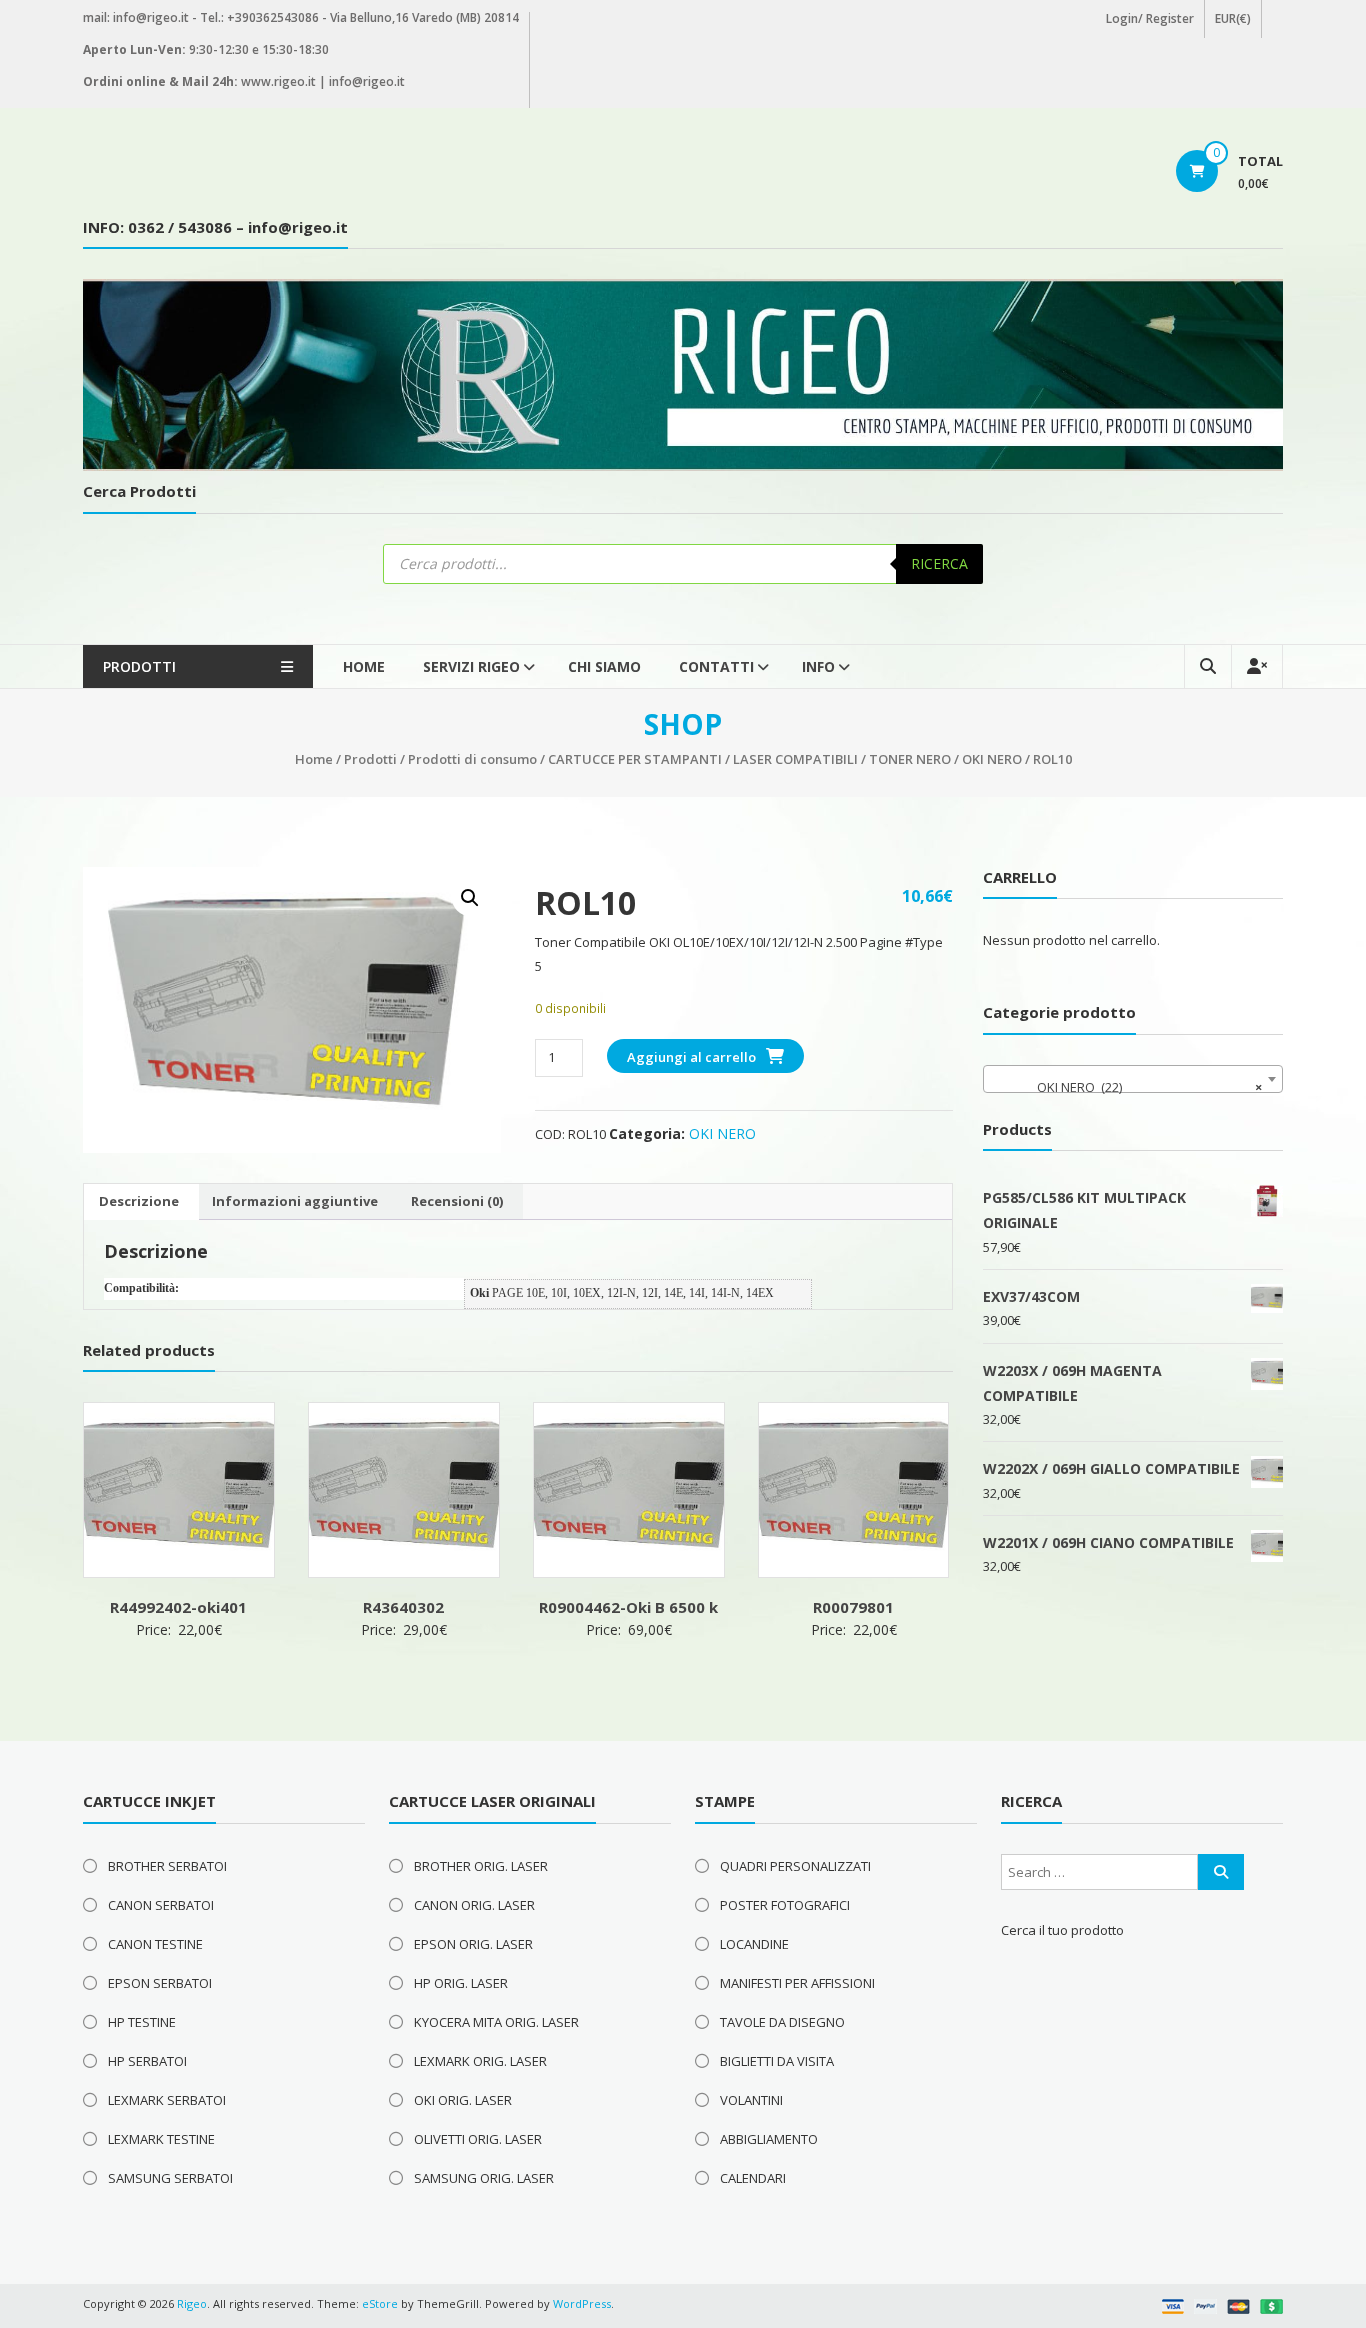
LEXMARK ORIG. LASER (480, 2061)
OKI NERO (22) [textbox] (1127, 1087)
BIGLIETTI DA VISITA (777, 2061)
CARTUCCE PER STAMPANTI (635, 759)
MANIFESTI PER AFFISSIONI (797, 1983)
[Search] (1221, 1872)
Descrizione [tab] (139, 1201)
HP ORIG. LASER (461, 1983)
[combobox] (1133, 1079)
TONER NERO (910, 759)
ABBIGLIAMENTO (769, 2139)
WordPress (582, 2303)
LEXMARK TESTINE (161, 2139)
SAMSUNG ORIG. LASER (484, 2178)
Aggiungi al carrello (691, 1057)
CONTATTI (716, 666)
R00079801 (853, 1607)
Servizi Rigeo (471, 666)
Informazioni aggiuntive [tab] (295, 1201)
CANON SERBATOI (161, 1905)
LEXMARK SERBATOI (167, 2100)
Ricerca (939, 563)
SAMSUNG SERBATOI (170, 2178)
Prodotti (370, 759)
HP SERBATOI (147, 2061)
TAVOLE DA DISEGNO (782, 2022)
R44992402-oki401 (178, 1607)
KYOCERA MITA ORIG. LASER (496, 2022)
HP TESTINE (142, 2022)
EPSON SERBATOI (160, 1983)
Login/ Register (1150, 18)
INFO (818, 666)
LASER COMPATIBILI (795, 759)
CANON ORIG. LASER (474, 1905)
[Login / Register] (1257, 666)
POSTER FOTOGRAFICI (785, 1905)
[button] (470, 898)
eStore (380, 2303)
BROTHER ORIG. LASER (481, 1866)
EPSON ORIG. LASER (473, 1944)
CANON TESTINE (155, 1944)
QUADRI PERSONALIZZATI (795, 1866)
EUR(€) (1233, 18)
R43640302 (403, 1607)
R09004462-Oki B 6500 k (628, 1607)
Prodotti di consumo (472, 759)
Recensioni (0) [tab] (457, 1201)
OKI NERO (992, 759)
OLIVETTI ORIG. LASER (478, 2139)
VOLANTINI (751, 2100)
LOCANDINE (754, 1944)
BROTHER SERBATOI (167, 1866)
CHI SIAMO (604, 666)
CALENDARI (753, 2178)
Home (364, 666)
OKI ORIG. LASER (463, 2100)
